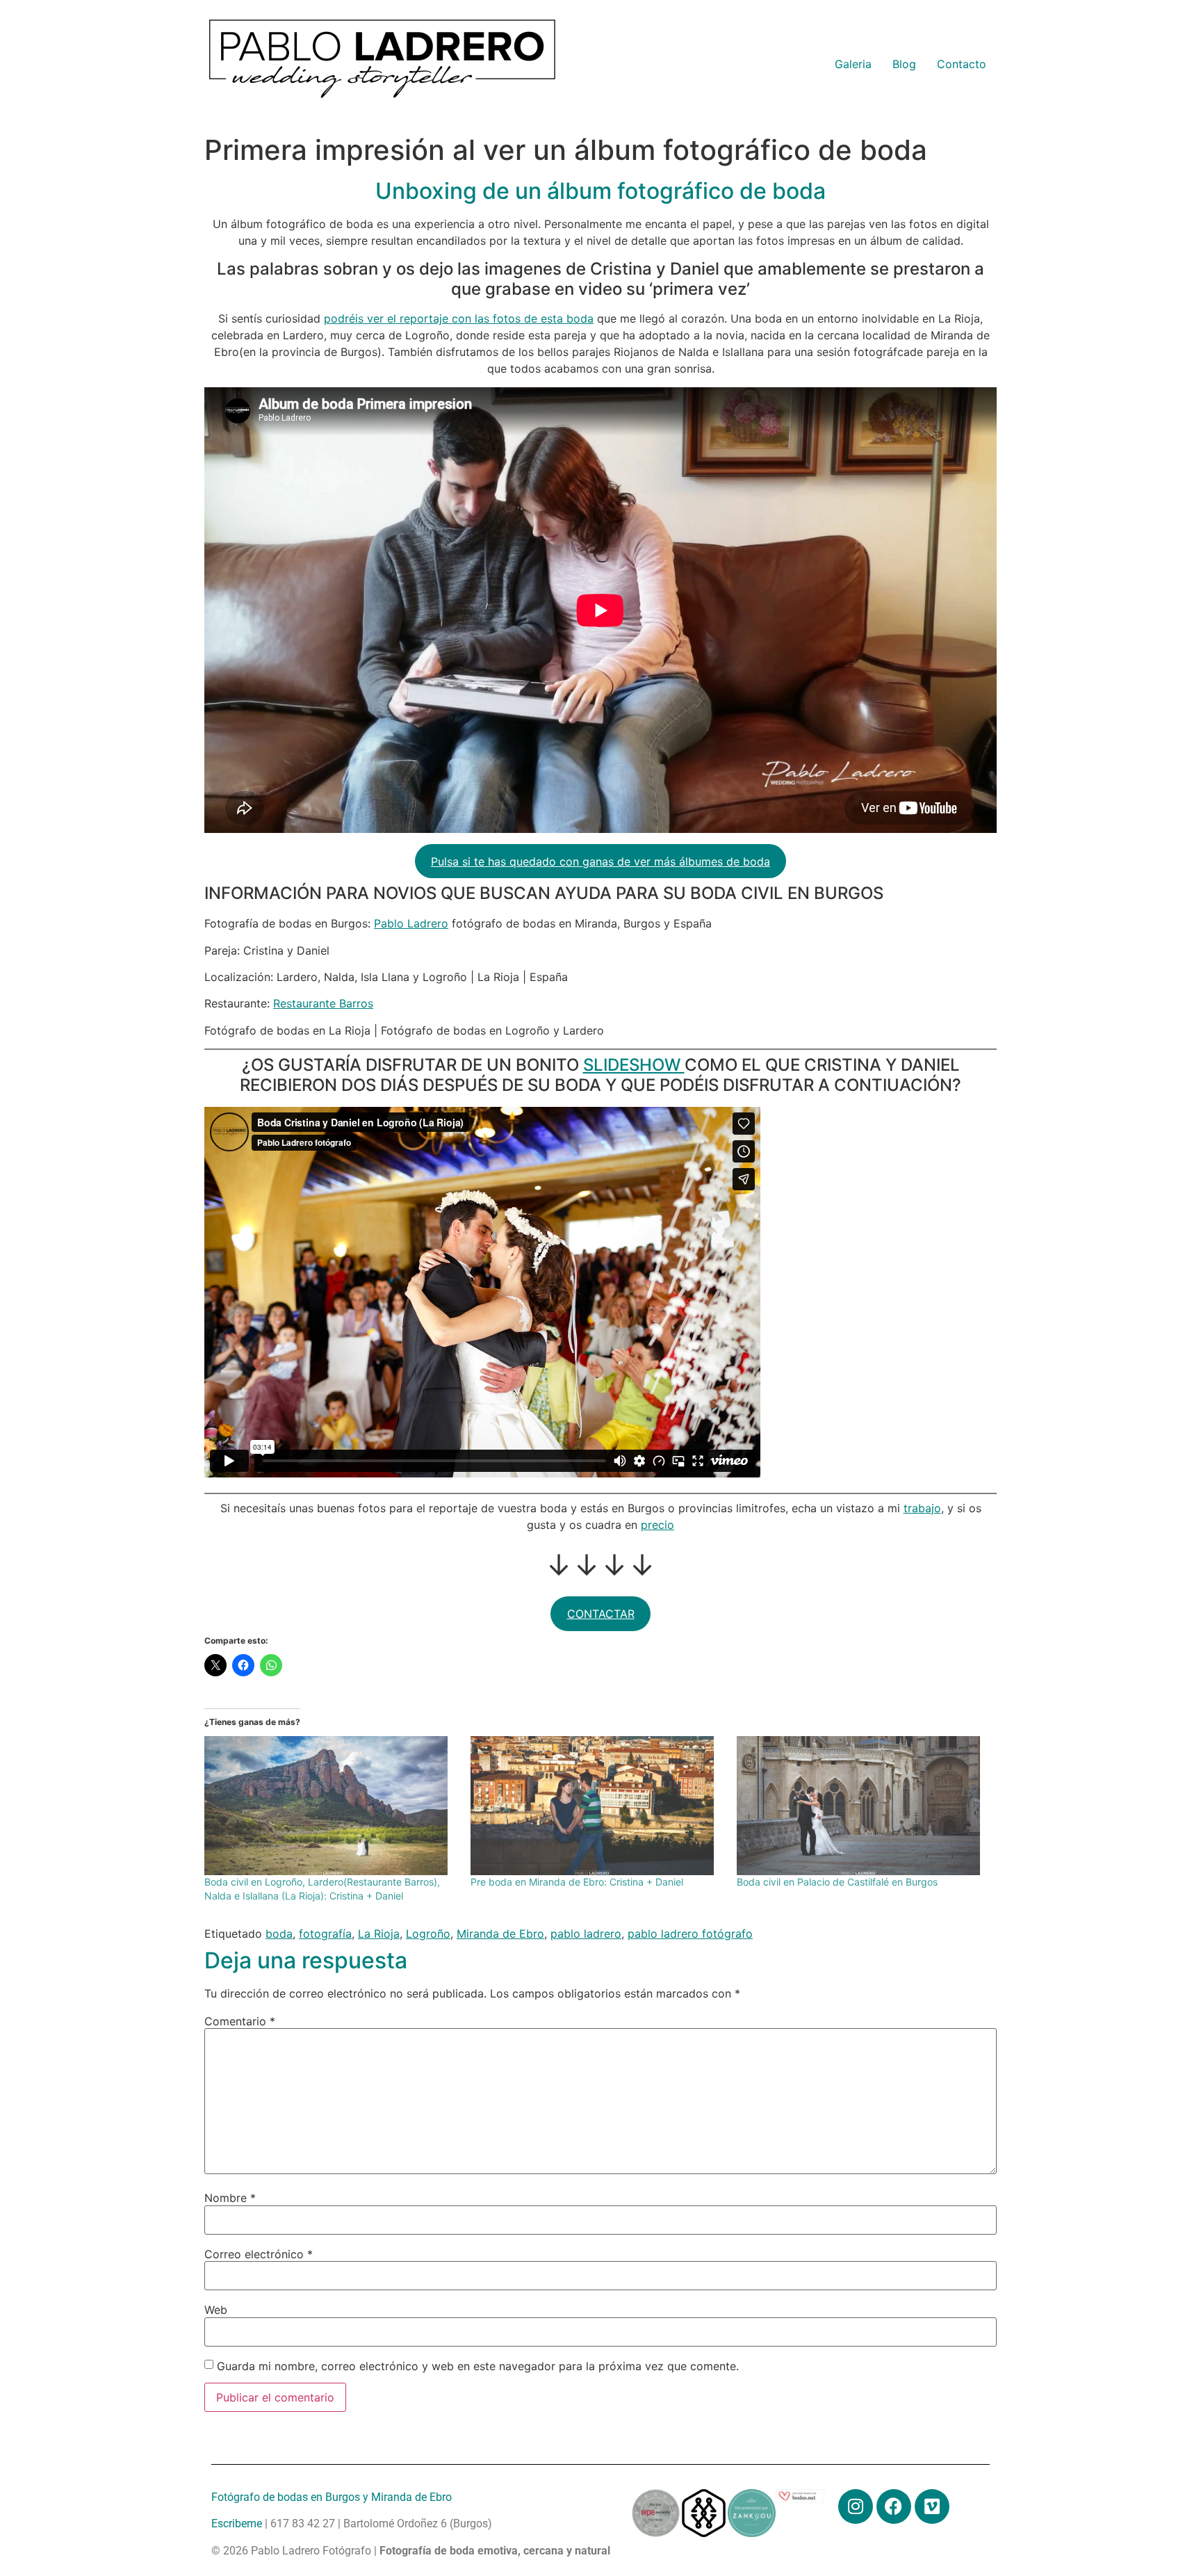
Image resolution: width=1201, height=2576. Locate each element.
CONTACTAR (601, 1614)
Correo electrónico (259, 2254)
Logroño (428, 1934)
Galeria (853, 64)
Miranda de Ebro (500, 1934)
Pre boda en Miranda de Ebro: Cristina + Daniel (577, 1882)
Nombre (230, 2198)
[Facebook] (894, 2506)
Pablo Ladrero (411, 923)
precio (657, 1525)
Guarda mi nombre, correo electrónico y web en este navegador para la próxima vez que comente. (478, 2366)
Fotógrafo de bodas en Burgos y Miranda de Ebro (332, 2497)
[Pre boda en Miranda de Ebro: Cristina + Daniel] (597, 1806)
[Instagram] (856, 2506)
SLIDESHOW (634, 1065)
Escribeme (237, 2524)
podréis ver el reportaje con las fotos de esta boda (459, 318)
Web (216, 2310)
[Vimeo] (932, 2506)
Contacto (962, 64)
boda (279, 1934)
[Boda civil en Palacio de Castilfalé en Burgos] (863, 1806)
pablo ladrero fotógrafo (690, 1934)
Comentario (240, 2021)
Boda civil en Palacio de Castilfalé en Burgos (837, 1882)
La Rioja (379, 1934)
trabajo (922, 1508)
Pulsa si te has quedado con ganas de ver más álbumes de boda (600, 861)
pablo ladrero (586, 1934)
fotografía (325, 1934)
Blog (904, 64)
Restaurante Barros (323, 1003)
